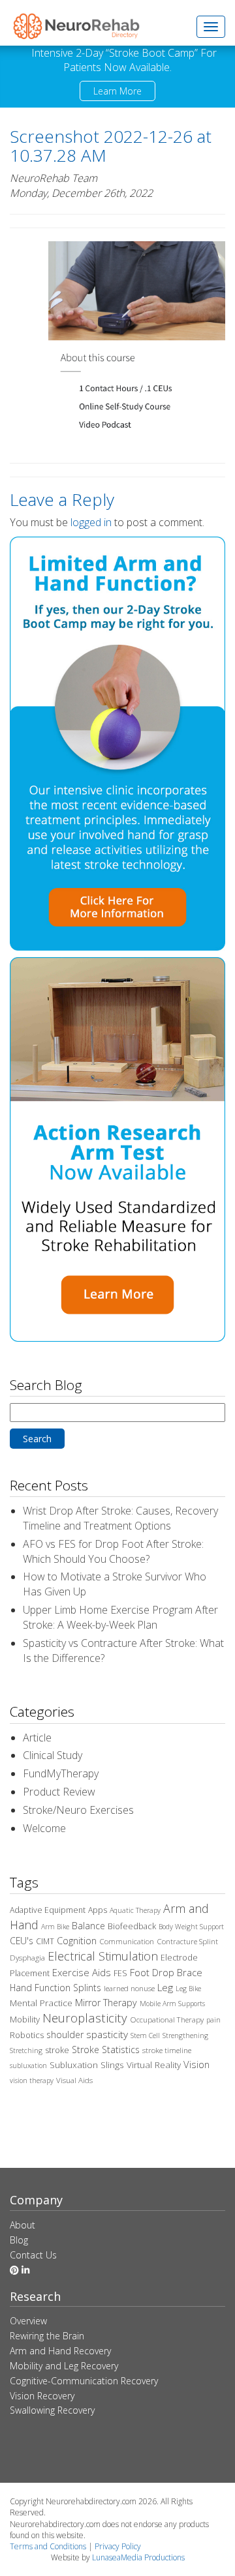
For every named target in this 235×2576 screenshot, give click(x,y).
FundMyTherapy (61, 1773)
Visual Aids (74, 2080)
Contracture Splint (187, 1941)
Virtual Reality (154, 2065)
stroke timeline (167, 2050)
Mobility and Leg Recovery (64, 2366)
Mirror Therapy (106, 2003)
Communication (127, 1941)
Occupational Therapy (167, 2020)
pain (213, 2020)
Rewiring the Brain (47, 2336)
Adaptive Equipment (48, 1910)
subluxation (28, 2065)
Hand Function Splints (55, 1988)
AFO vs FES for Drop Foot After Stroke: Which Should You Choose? (113, 1551)
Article (37, 1738)
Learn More (117, 91)
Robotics (27, 2035)
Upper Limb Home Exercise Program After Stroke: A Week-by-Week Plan (120, 1617)
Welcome (44, 1828)
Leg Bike (188, 1989)
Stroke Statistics (106, 2050)
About (23, 2225)
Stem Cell (145, 2036)
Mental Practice (41, 2003)
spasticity (107, 2034)
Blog (19, 2240)
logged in (91, 522)
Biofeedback (132, 1926)
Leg (165, 1987)
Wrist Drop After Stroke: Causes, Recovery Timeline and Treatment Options (120, 1518)
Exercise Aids (82, 1972)
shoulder (65, 2035)
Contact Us (33, 2255)
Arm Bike (55, 1927)
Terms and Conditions (48, 2546)
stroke (57, 2050)
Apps (98, 1910)
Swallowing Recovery (52, 2410)
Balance (88, 1926)
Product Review (59, 1792)
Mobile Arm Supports (172, 2004)
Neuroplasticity (85, 2018)
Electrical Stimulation (103, 1956)
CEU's (22, 1941)
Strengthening (185, 2036)
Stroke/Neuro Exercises (78, 1810)
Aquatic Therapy (135, 1910)
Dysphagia (27, 1958)
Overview (28, 2321)
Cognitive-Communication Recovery (84, 2381)
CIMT (45, 1941)
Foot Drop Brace (166, 1972)
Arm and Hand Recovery (60, 2351)
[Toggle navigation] (211, 27)
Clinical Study (53, 1755)
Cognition (77, 1941)
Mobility (25, 2019)
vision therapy (32, 2080)
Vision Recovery (42, 2396)
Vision (196, 2064)
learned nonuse (129, 1988)
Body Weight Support (191, 1927)
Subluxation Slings (87, 2065)
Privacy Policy (118, 2546)
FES (120, 1973)
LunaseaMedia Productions (138, 2557)
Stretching (26, 2050)
